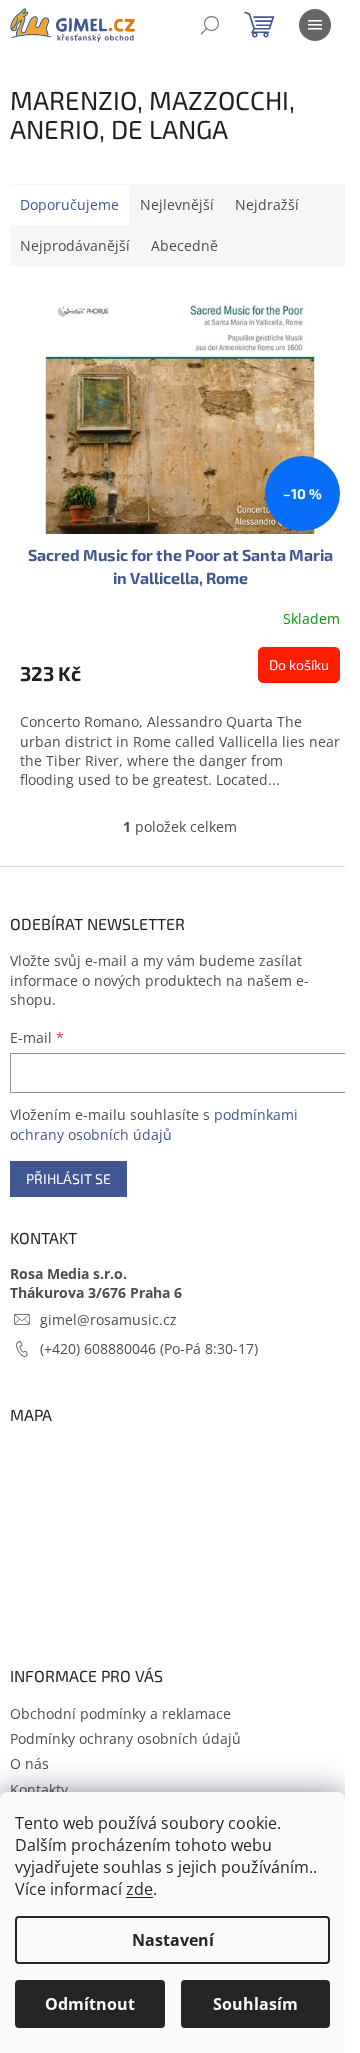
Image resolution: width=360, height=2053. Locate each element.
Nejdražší (267, 204)
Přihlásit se (68, 1178)
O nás (29, 1763)
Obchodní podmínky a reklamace (120, 1713)
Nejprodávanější (75, 245)
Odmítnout (90, 2004)
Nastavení (173, 1940)
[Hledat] (210, 25)
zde (139, 1889)
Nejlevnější (177, 204)
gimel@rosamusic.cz (108, 1319)
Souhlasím (255, 2004)
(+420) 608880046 (100, 1348)
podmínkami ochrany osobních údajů (154, 1124)
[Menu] (315, 25)
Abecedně (184, 245)
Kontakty (39, 1789)
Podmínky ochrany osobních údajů (125, 1738)
